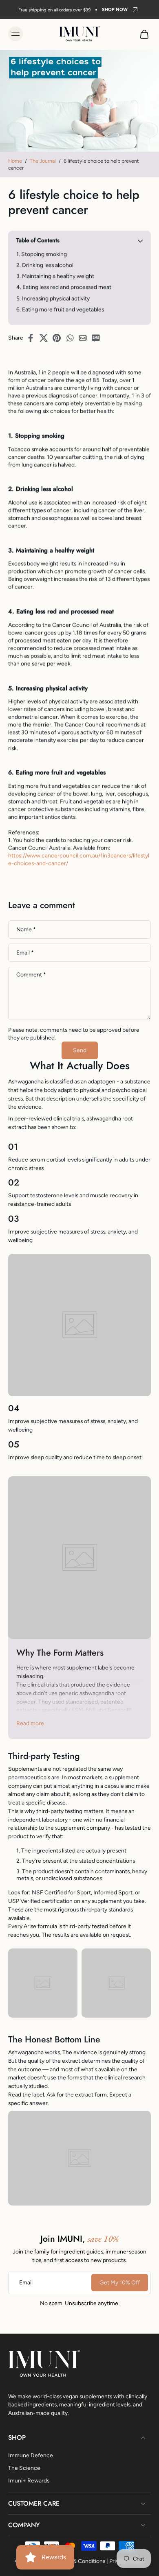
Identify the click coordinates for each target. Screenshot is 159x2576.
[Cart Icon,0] (142, 34)
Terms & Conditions (81, 2561)
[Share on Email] (85, 338)
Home (15, 161)
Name (26, 929)
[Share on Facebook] (33, 338)
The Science (24, 2467)
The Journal (43, 161)
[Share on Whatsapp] (72, 338)
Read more (30, 1723)
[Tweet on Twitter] (46, 338)
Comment (31, 974)
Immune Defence (31, 2455)
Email (25, 952)
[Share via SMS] (98, 338)
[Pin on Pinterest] (59, 338)
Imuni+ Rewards (29, 2480)
